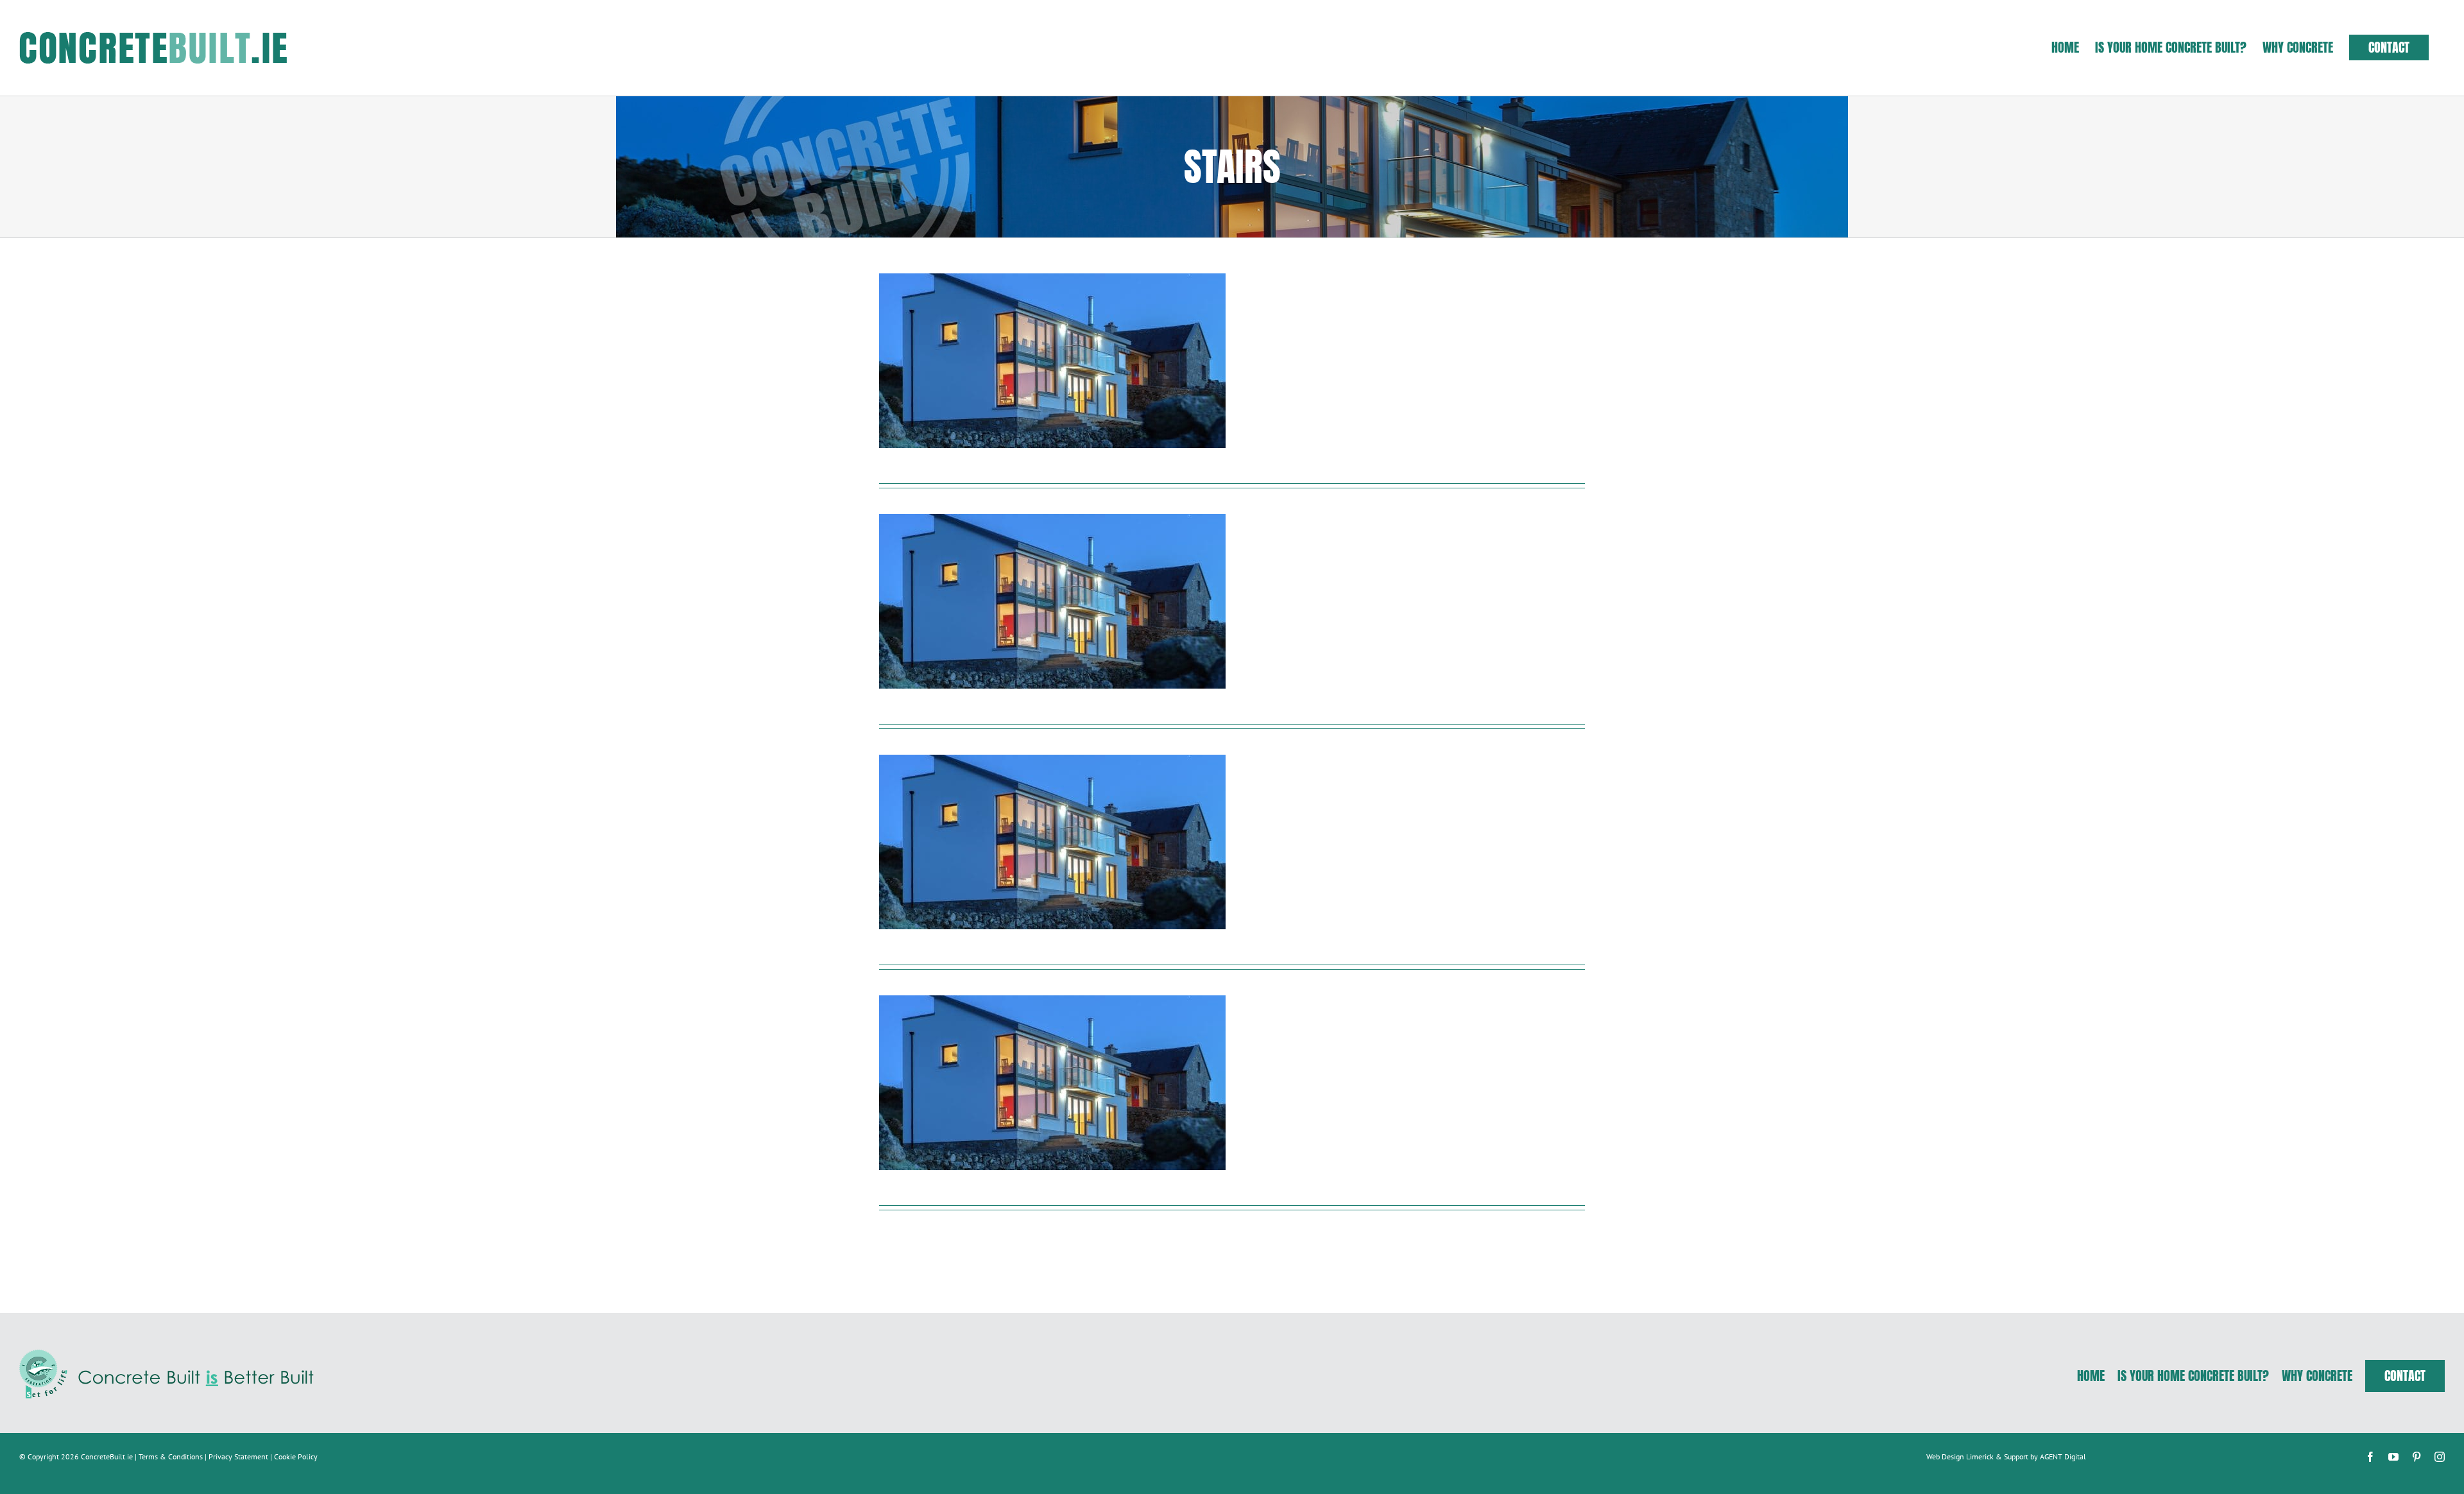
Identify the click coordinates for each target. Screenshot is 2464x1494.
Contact (2405, 1376)
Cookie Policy (296, 1456)
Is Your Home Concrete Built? (2193, 1376)
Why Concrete (2317, 1376)
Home (2091, 1376)
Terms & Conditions (171, 1456)
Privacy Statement (238, 1456)
